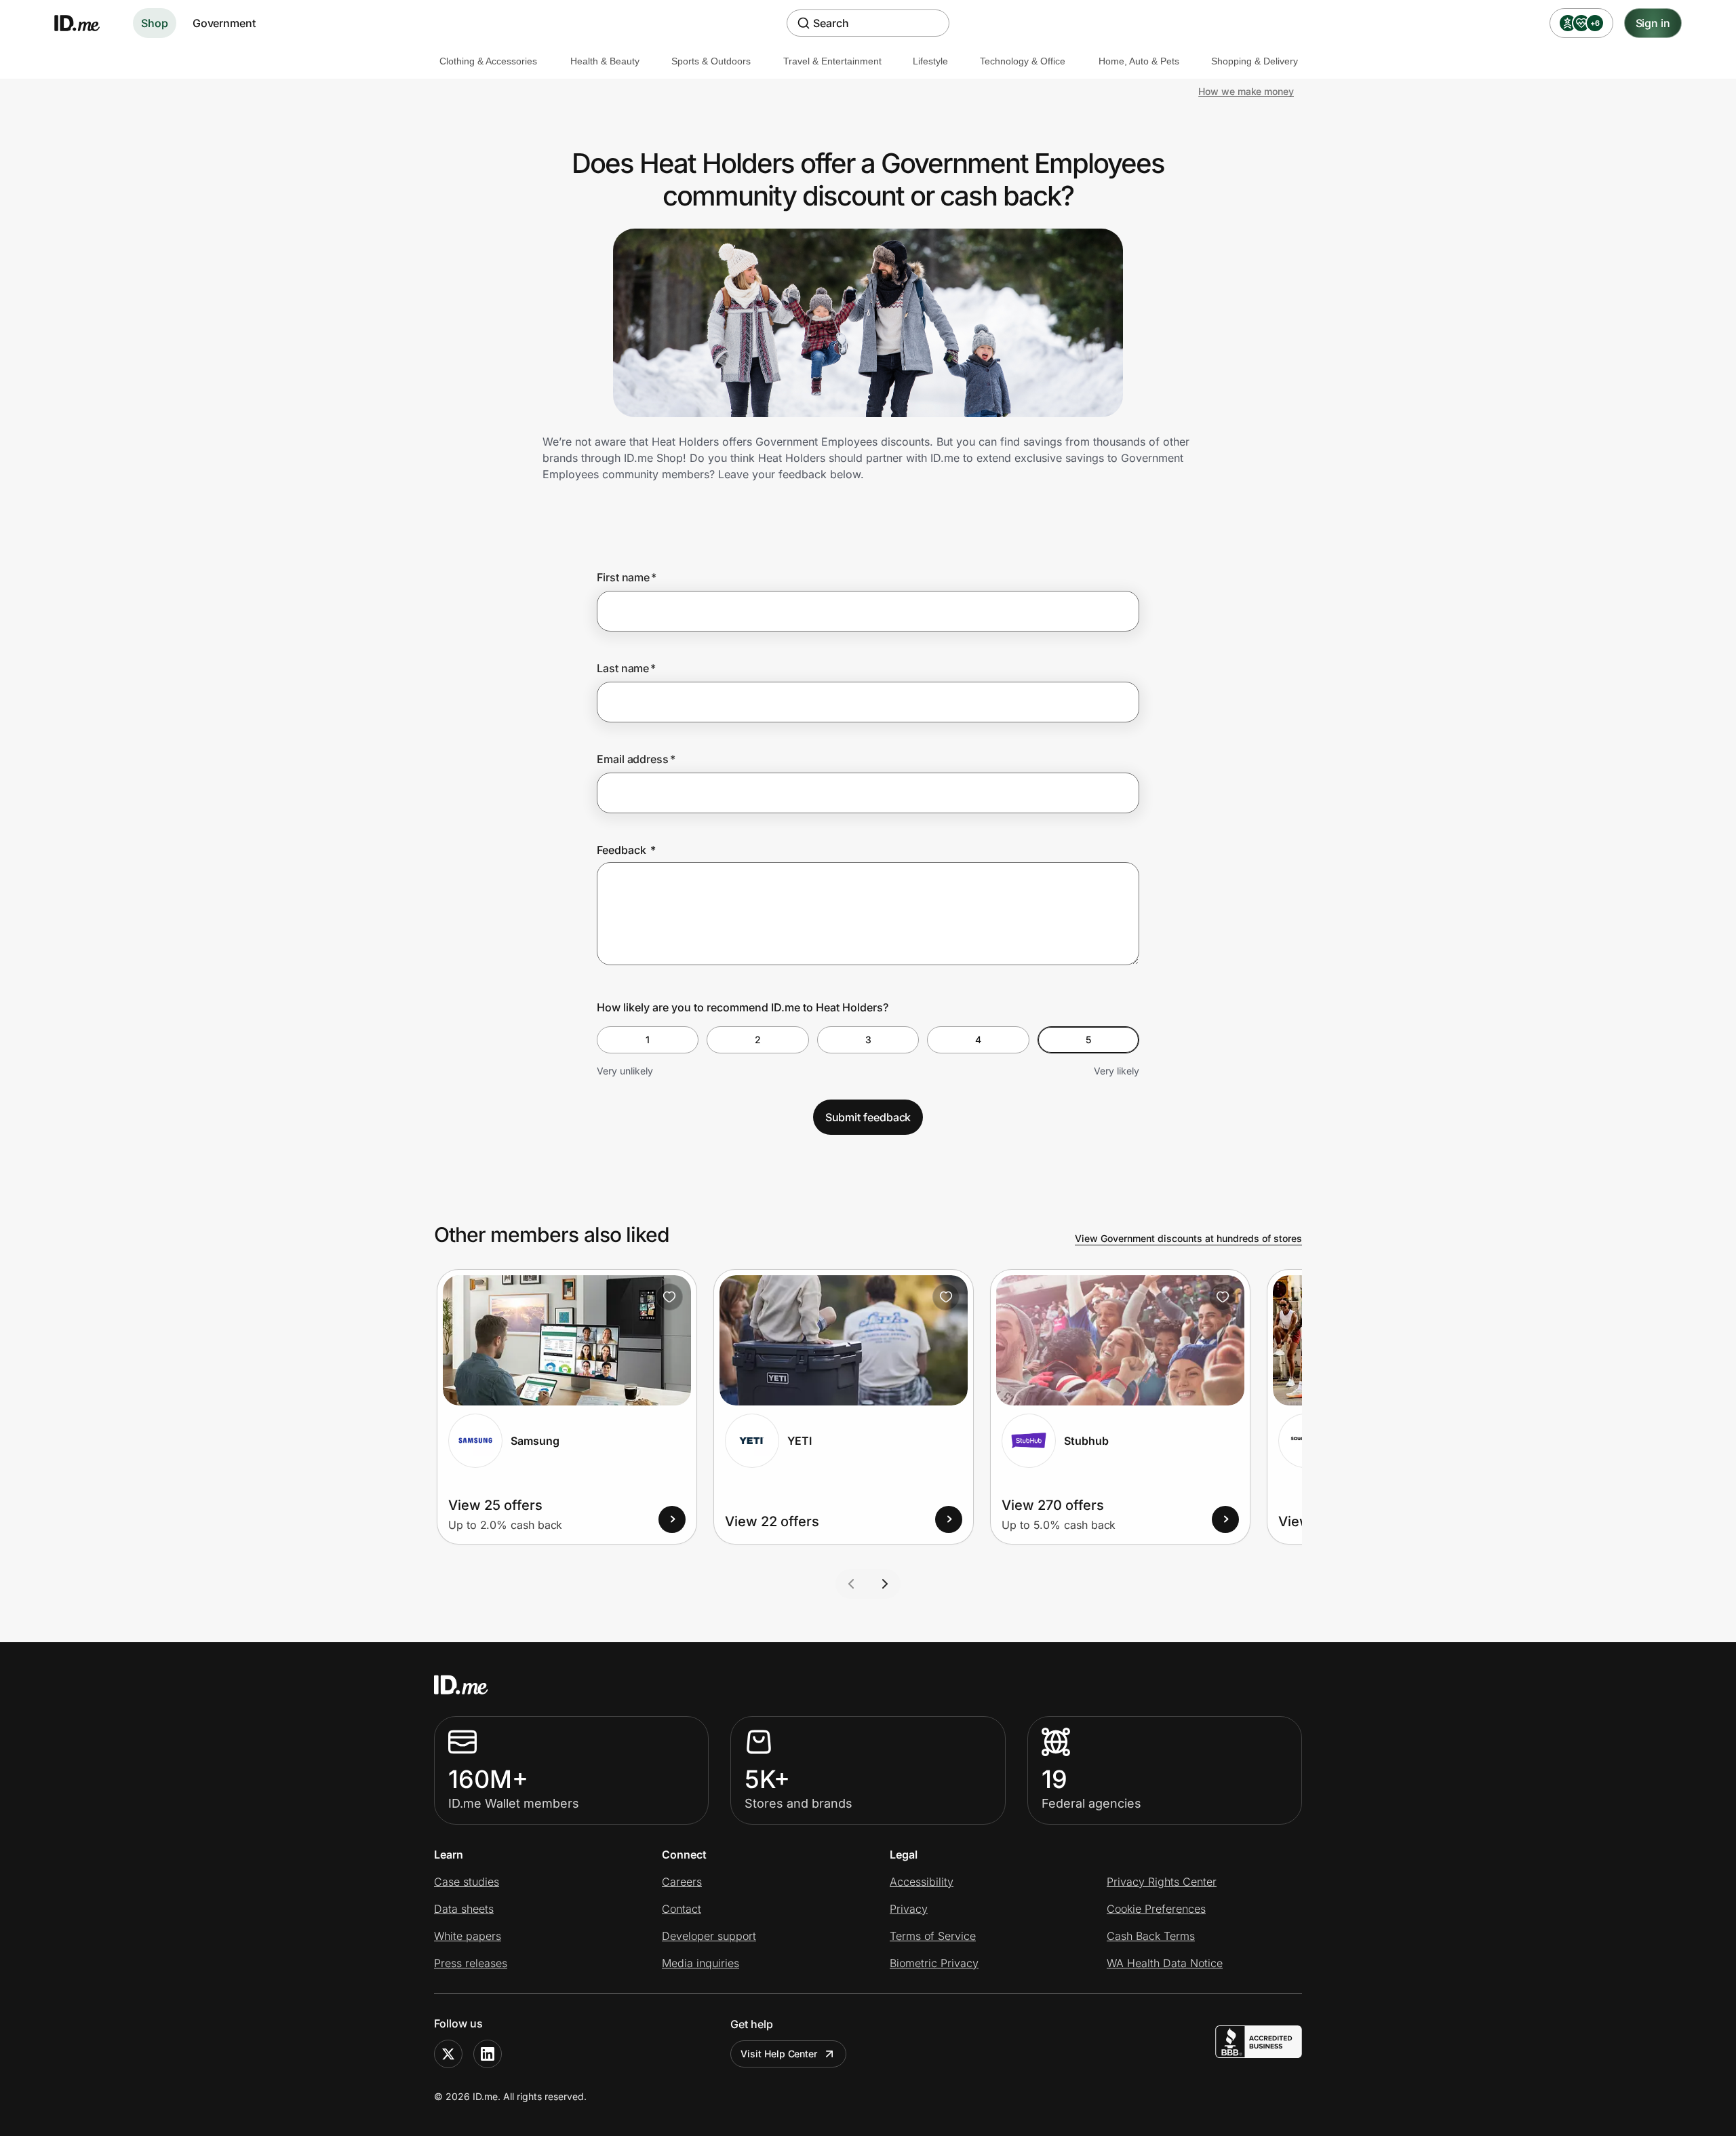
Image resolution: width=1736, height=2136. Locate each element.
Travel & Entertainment (832, 61)
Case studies (467, 1882)
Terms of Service (933, 1936)
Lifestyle (930, 61)
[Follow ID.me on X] (448, 2054)
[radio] (648, 1040)
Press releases (471, 1963)
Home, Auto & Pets (1139, 61)
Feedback (626, 850)
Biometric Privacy (934, 1963)
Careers (682, 1882)
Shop (155, 23)
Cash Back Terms (1151, 1936)
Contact (682, 1909)
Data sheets (464, 1909)
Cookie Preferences (1156, 1909)
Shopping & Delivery (1255, 61)
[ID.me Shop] (85, 23)
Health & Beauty (605, 61)
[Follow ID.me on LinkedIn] (488, 2054)
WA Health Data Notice (1165, 1963)
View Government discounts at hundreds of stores (1188, 1238)
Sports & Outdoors (711, 61)
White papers (468, 1936)
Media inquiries (701, 1963)
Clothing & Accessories (488, 61)
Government (224, 23)
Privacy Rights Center (1162, 1882)
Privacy (909, 1909)
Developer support (709, 1936)
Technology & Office (1023, 61)
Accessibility (922, 1882)
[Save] (669, 1297)
